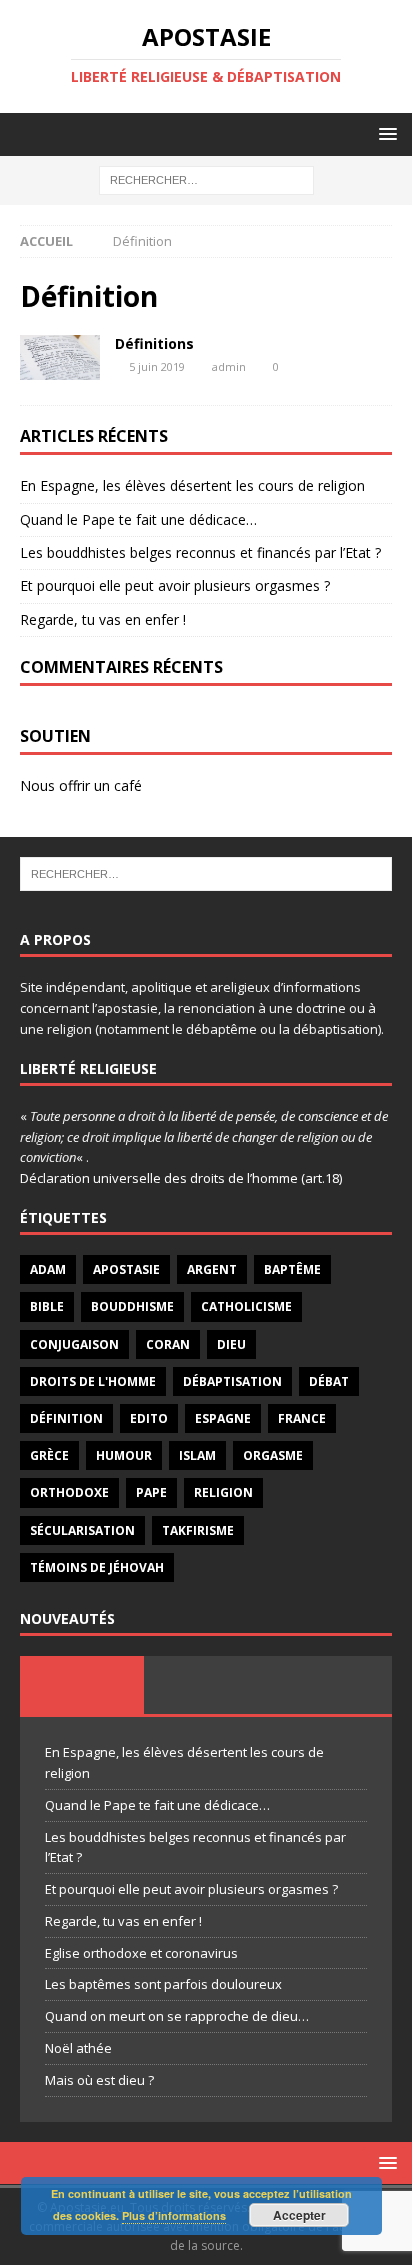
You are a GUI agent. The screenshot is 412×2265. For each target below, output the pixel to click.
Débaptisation (232, 1381)
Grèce (49, 1455)
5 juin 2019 (157, 366)
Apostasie (126, 1269)
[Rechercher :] (206, 179)
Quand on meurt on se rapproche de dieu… (177, 2016)
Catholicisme (246, 1306)
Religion (223, 1492)
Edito (149, 1418)
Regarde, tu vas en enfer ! (103, 619)
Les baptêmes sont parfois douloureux (163, 1984)
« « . (204, 1137)
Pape (151, 1492)
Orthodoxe (69, 1492)
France (302, 1418)
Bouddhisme (132, 1306)
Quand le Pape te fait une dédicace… (138, 519)
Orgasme (273, 1455)
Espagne (223, 1418)
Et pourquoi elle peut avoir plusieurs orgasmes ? (175, 585)
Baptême (292, 1269)
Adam (48, 1269)
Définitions (154, 343)
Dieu (231, 1344)
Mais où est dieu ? (99, 2080)
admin (229, 366)
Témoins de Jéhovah (97, 1567)
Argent (212, 1269)
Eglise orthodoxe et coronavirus (141, 1953)
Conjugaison (74, 1344)
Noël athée (78, 2048)
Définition (66, 1418)
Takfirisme (198, 1530)
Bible (47, 1306)
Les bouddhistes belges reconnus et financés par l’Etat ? (200, 552)
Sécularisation (82, 1530)
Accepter (299, 2215)
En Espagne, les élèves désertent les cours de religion (192, 485)
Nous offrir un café (81, 785)
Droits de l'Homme (93, 1381)
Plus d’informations (174, 2215)
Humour (124, 1455)
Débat (329, 1381)
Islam (197, 1455)
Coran (168, 1344)
